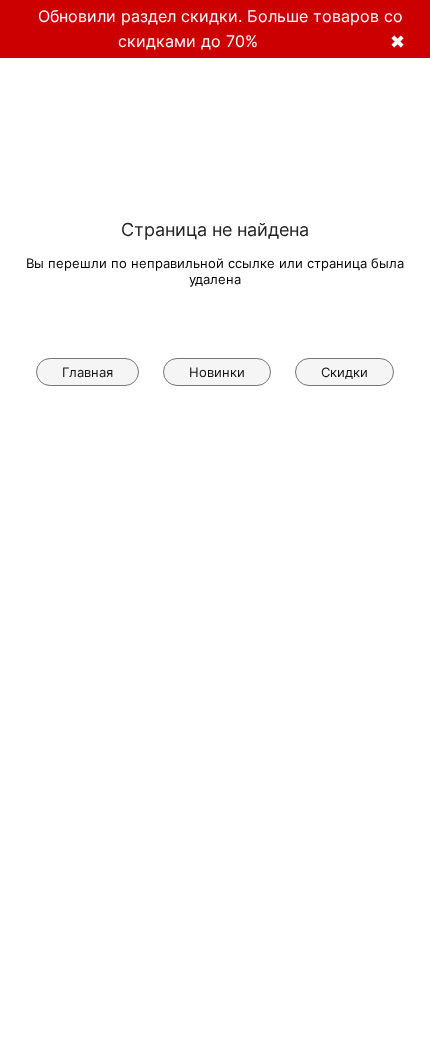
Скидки (344, 372)
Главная (87, 372)
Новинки (217, 372)
